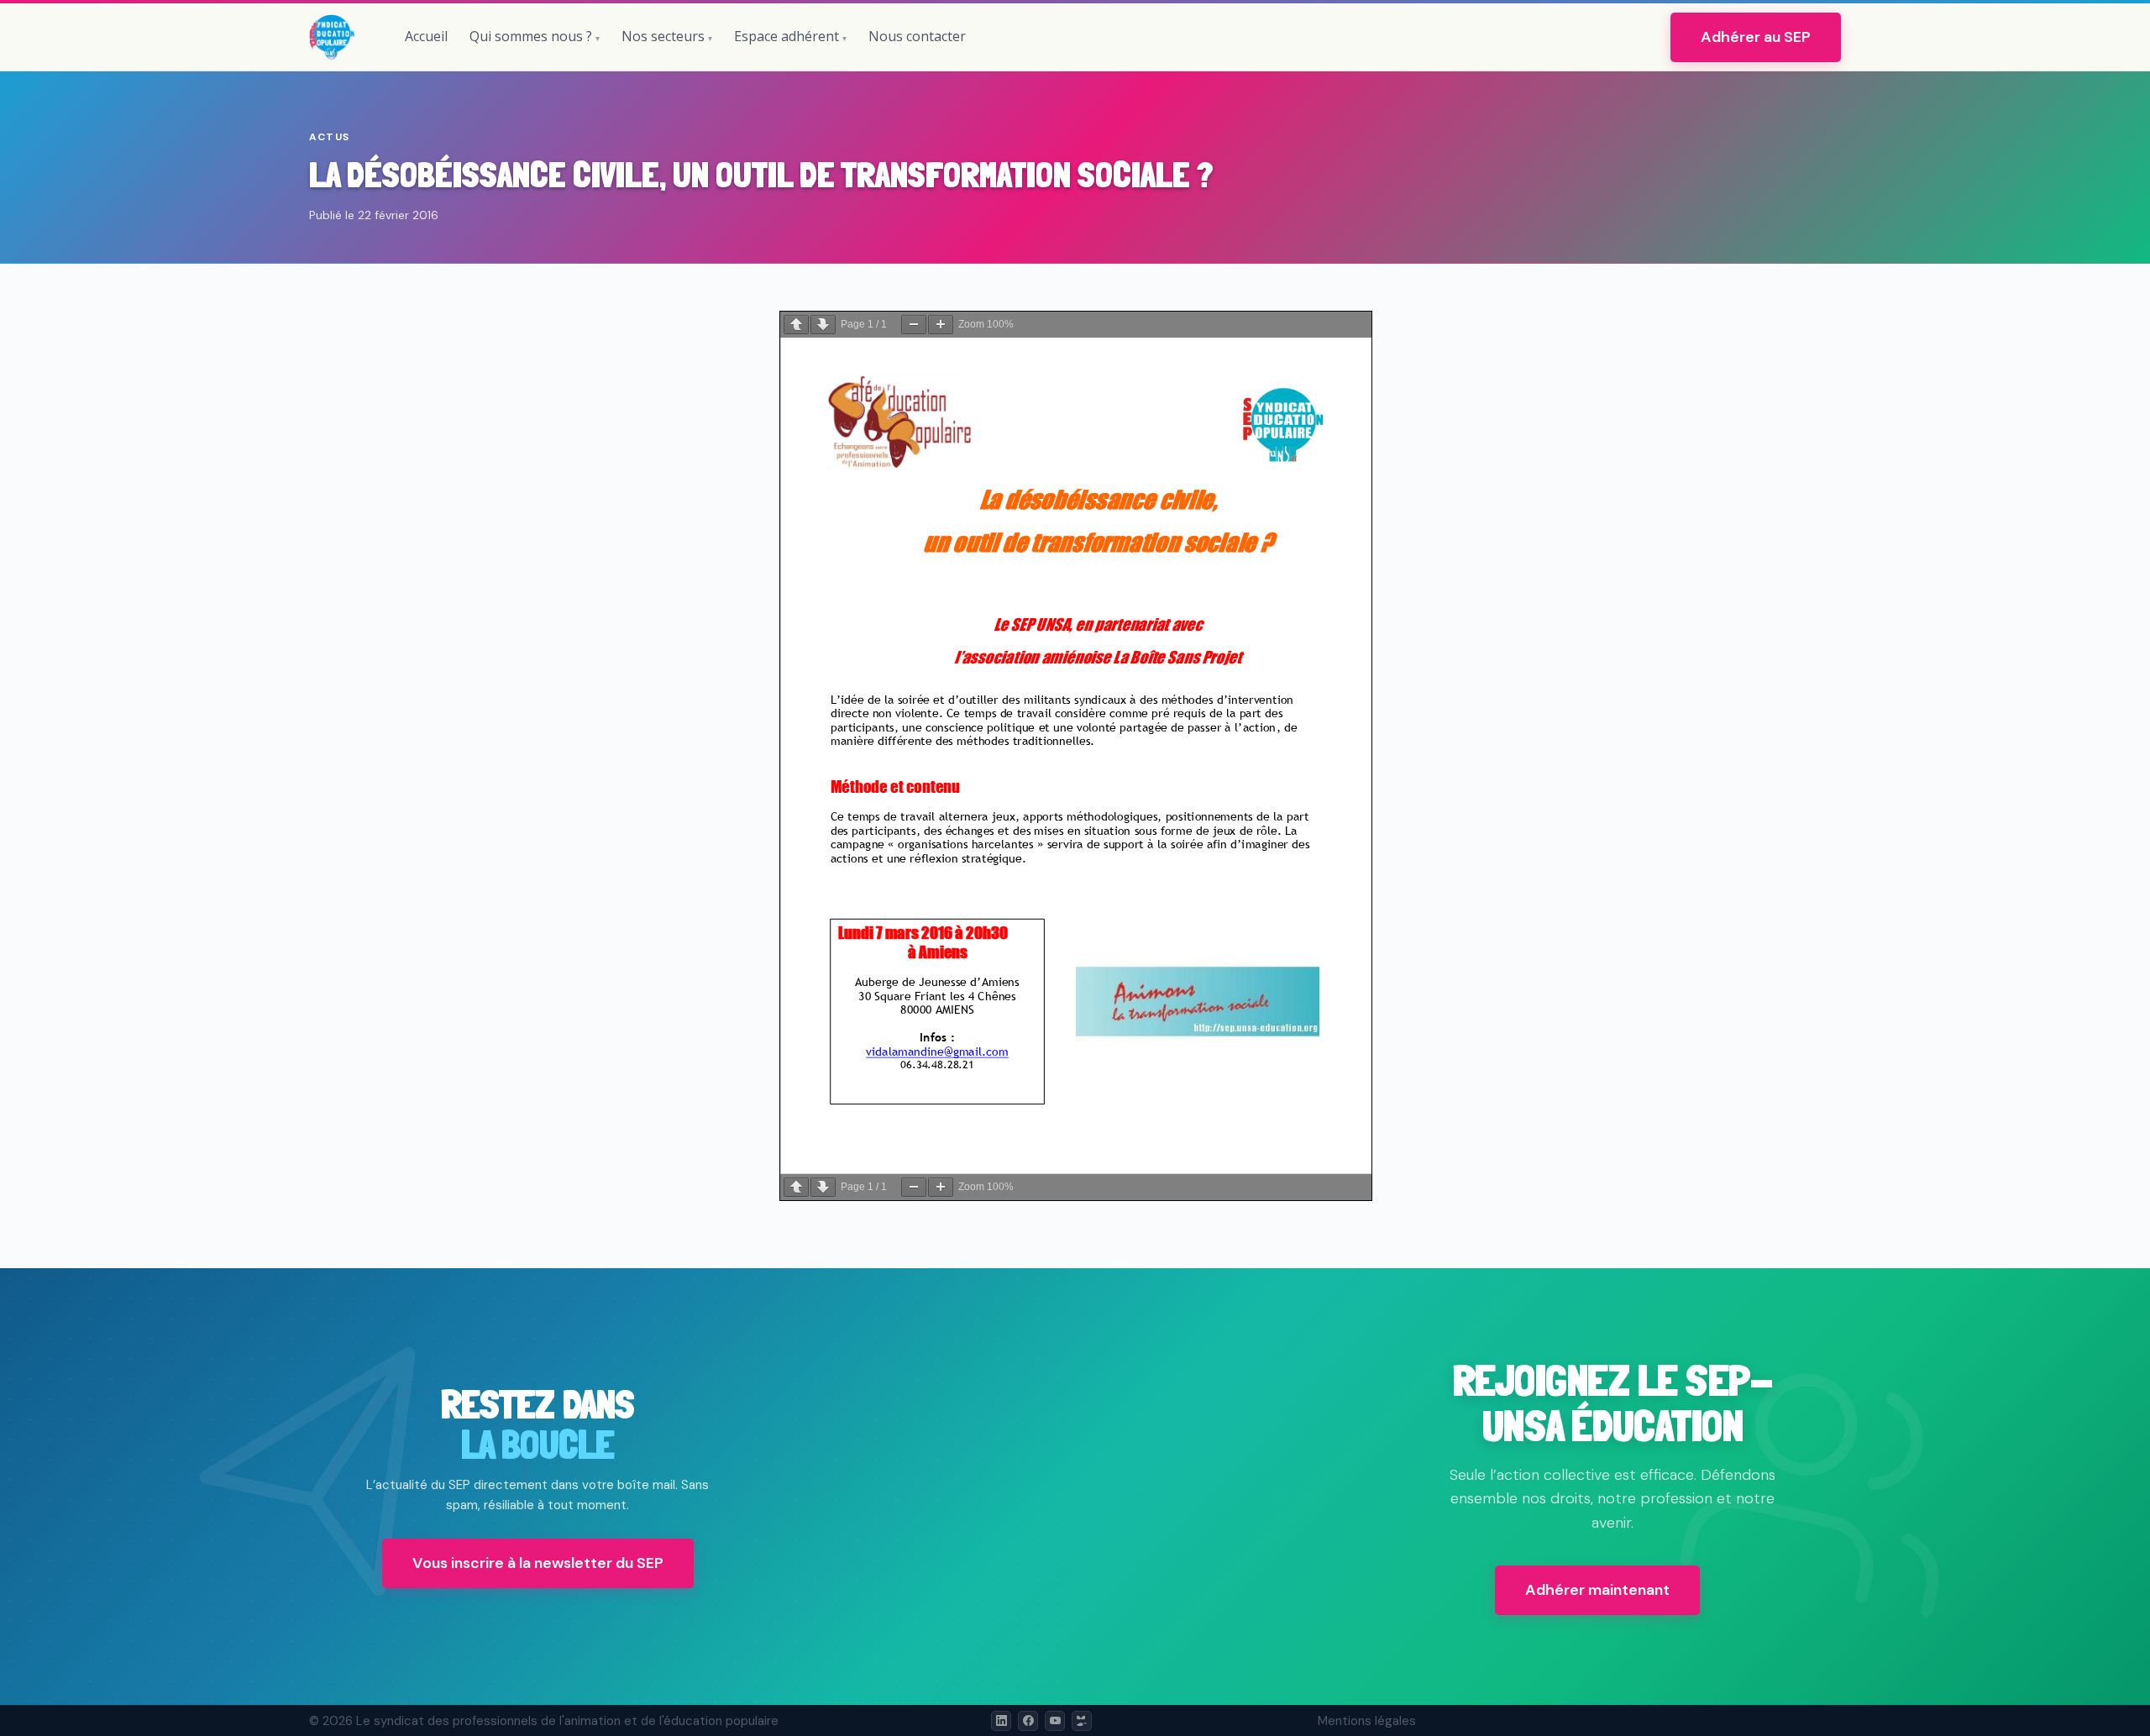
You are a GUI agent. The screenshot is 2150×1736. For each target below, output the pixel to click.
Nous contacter (917, 36)
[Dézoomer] (914, 325)
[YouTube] (1055, 1721)
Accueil (426, 36)
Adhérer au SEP (1756, 37)
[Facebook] (1028, 1721)
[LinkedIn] (1001, 1721)
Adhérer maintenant (1597, 1590)
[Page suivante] (823, 325)
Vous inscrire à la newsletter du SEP (538, 1563)
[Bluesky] (1082, 1721)
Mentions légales (1367, 1721)
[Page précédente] (796, 325)
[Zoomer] (941, 325)
